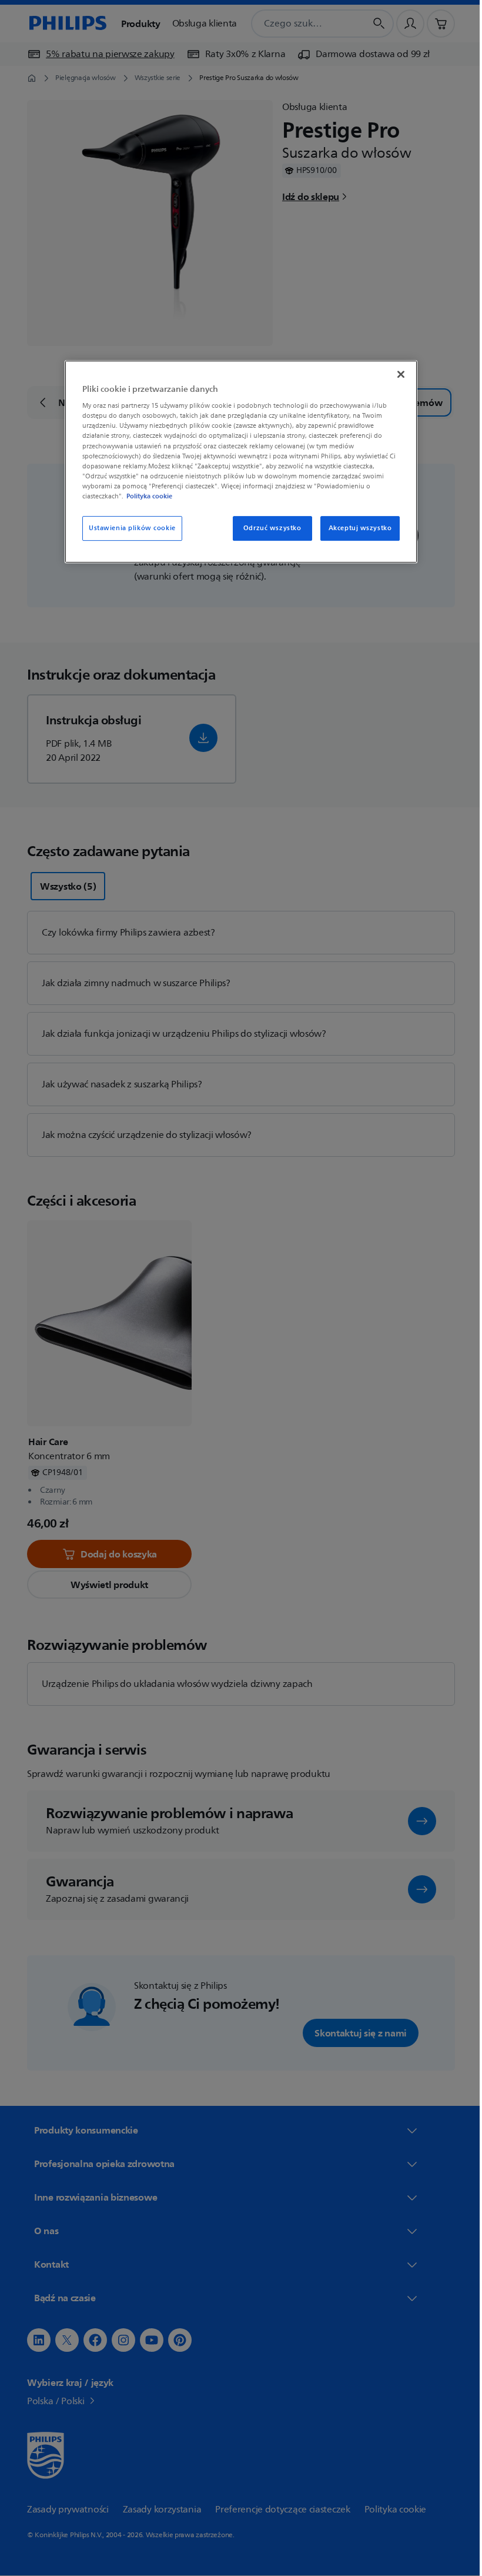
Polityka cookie (145, 496)
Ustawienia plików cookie (128, 528)
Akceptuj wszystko (356, 528)
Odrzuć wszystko (268, 528)
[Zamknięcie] (397, 374)
